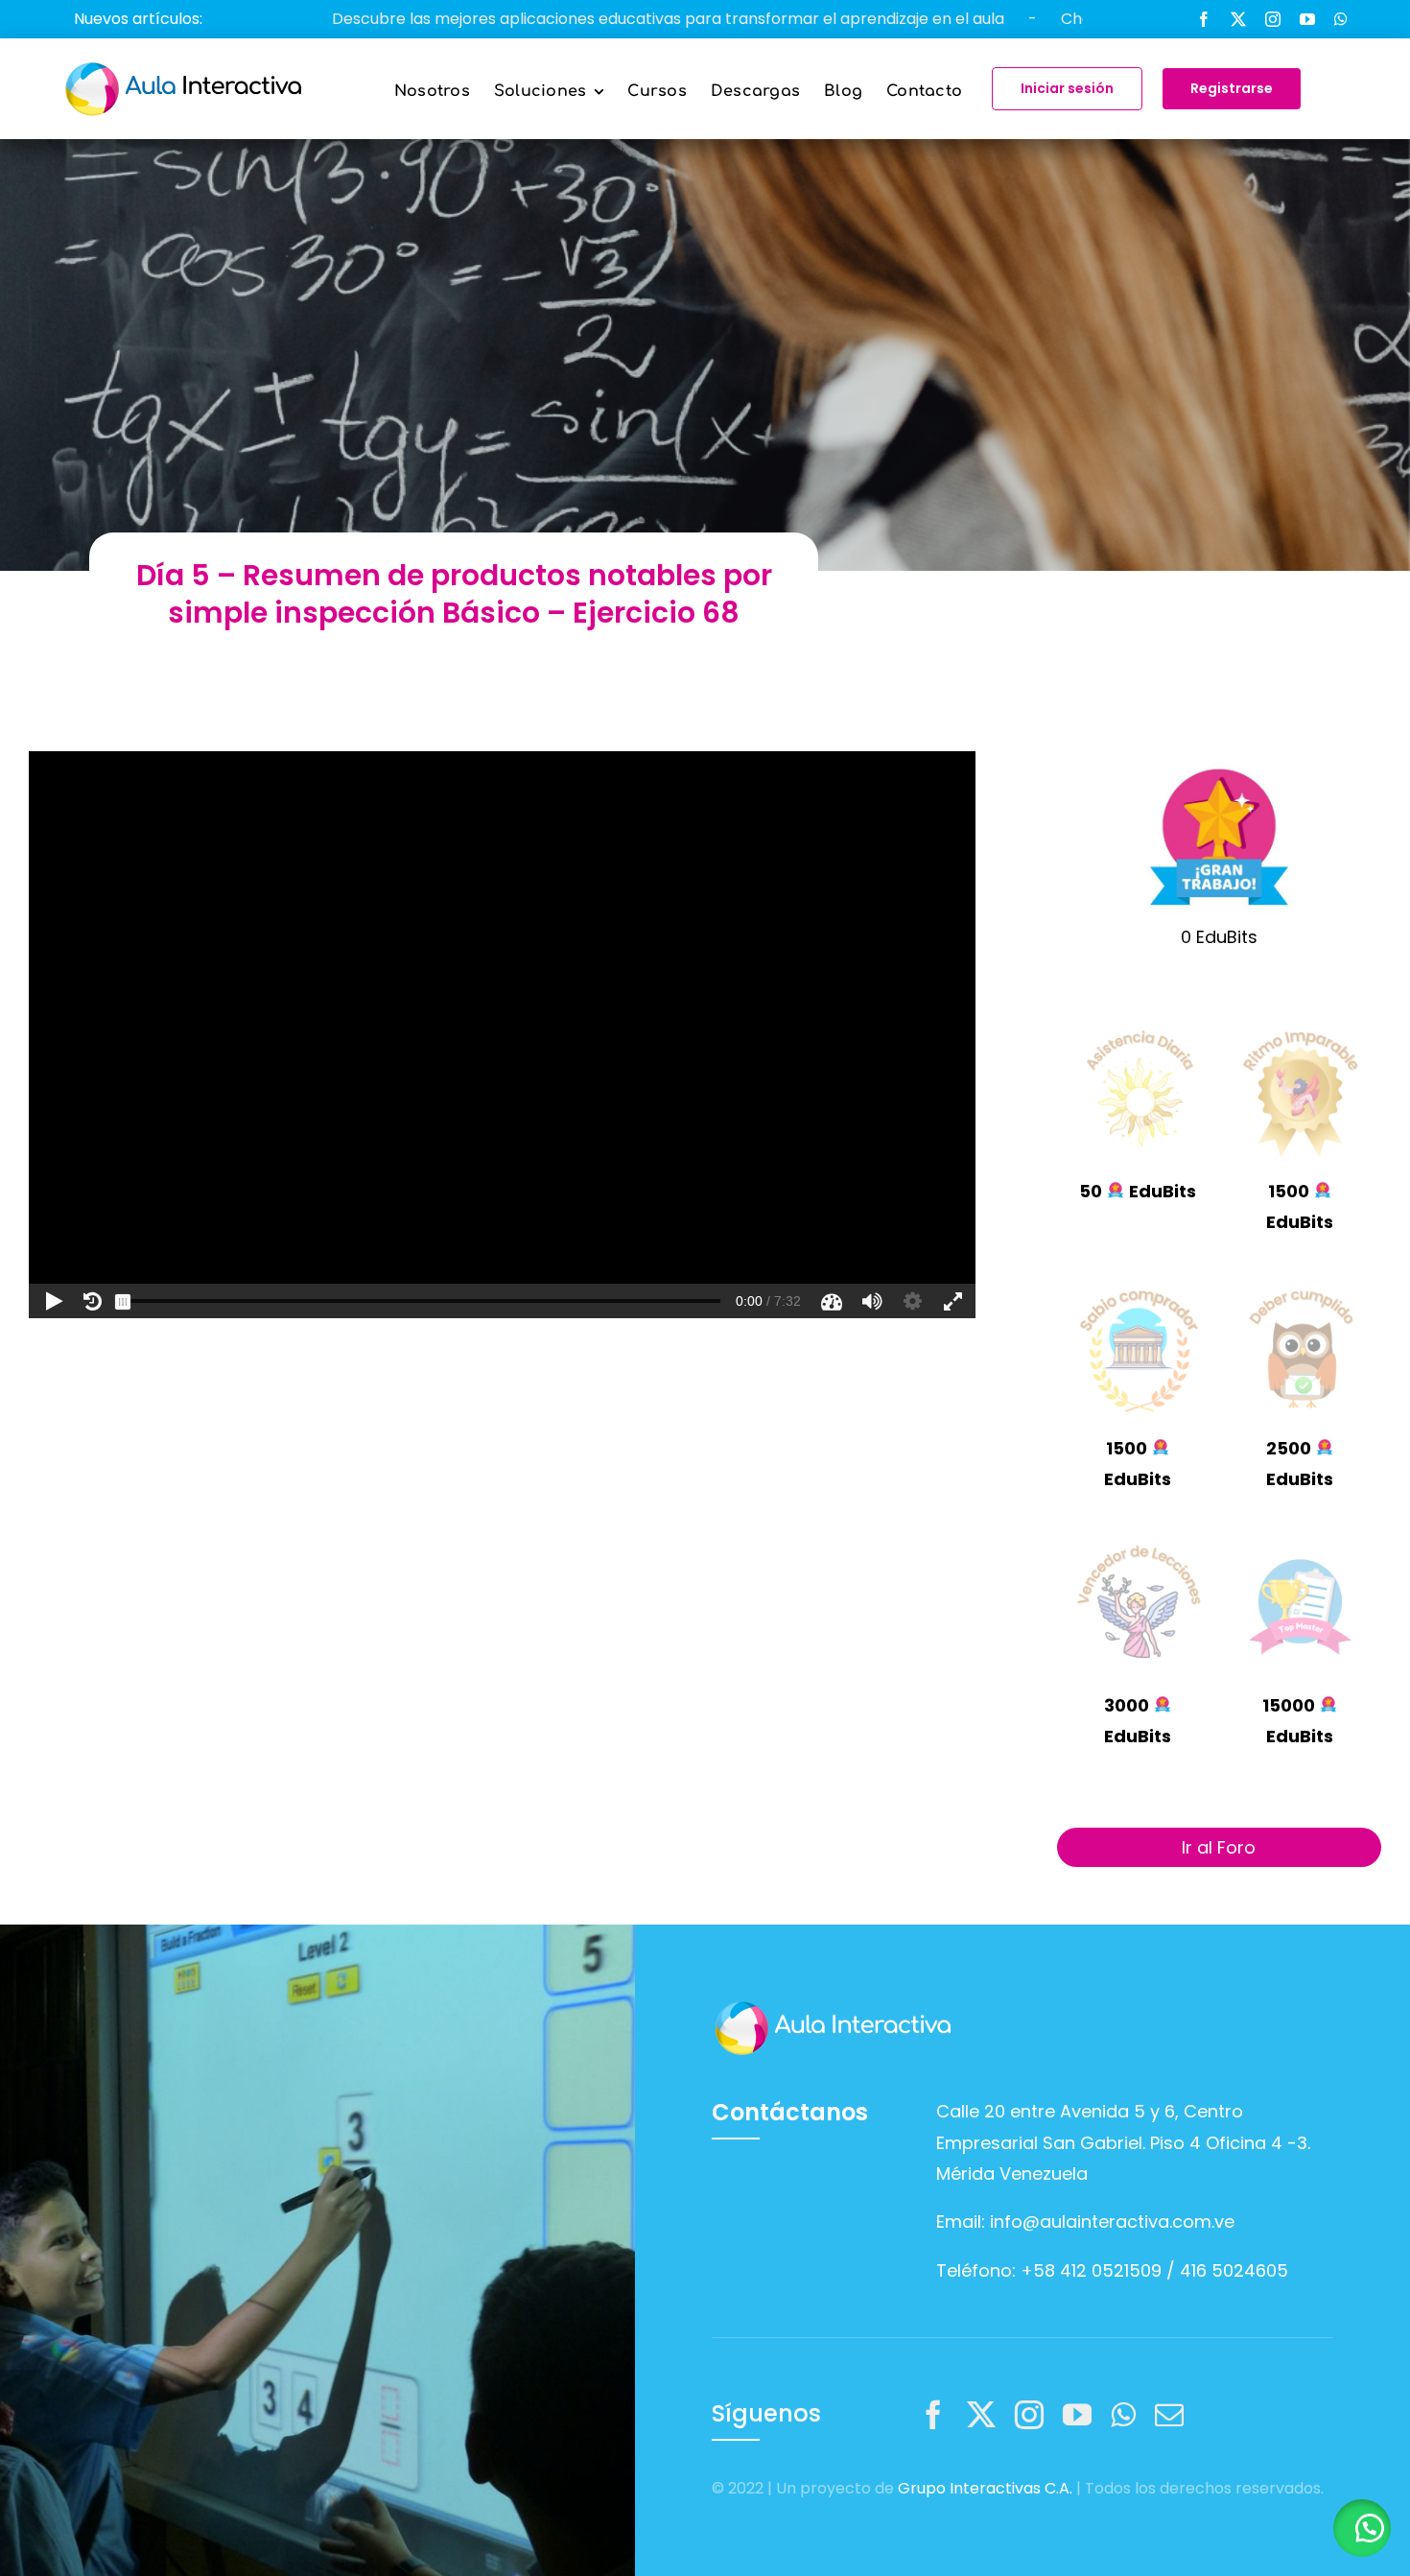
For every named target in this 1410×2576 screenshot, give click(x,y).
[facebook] (1204, 19)
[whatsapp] (1341, 19)
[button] (1362, 2528)
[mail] (1169, 2415)
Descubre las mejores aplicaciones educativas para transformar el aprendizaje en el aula (524, 19)
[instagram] (1273, 19)
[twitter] (1238, 19)
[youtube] (1307, 19)
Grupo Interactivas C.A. (985, 2488)
